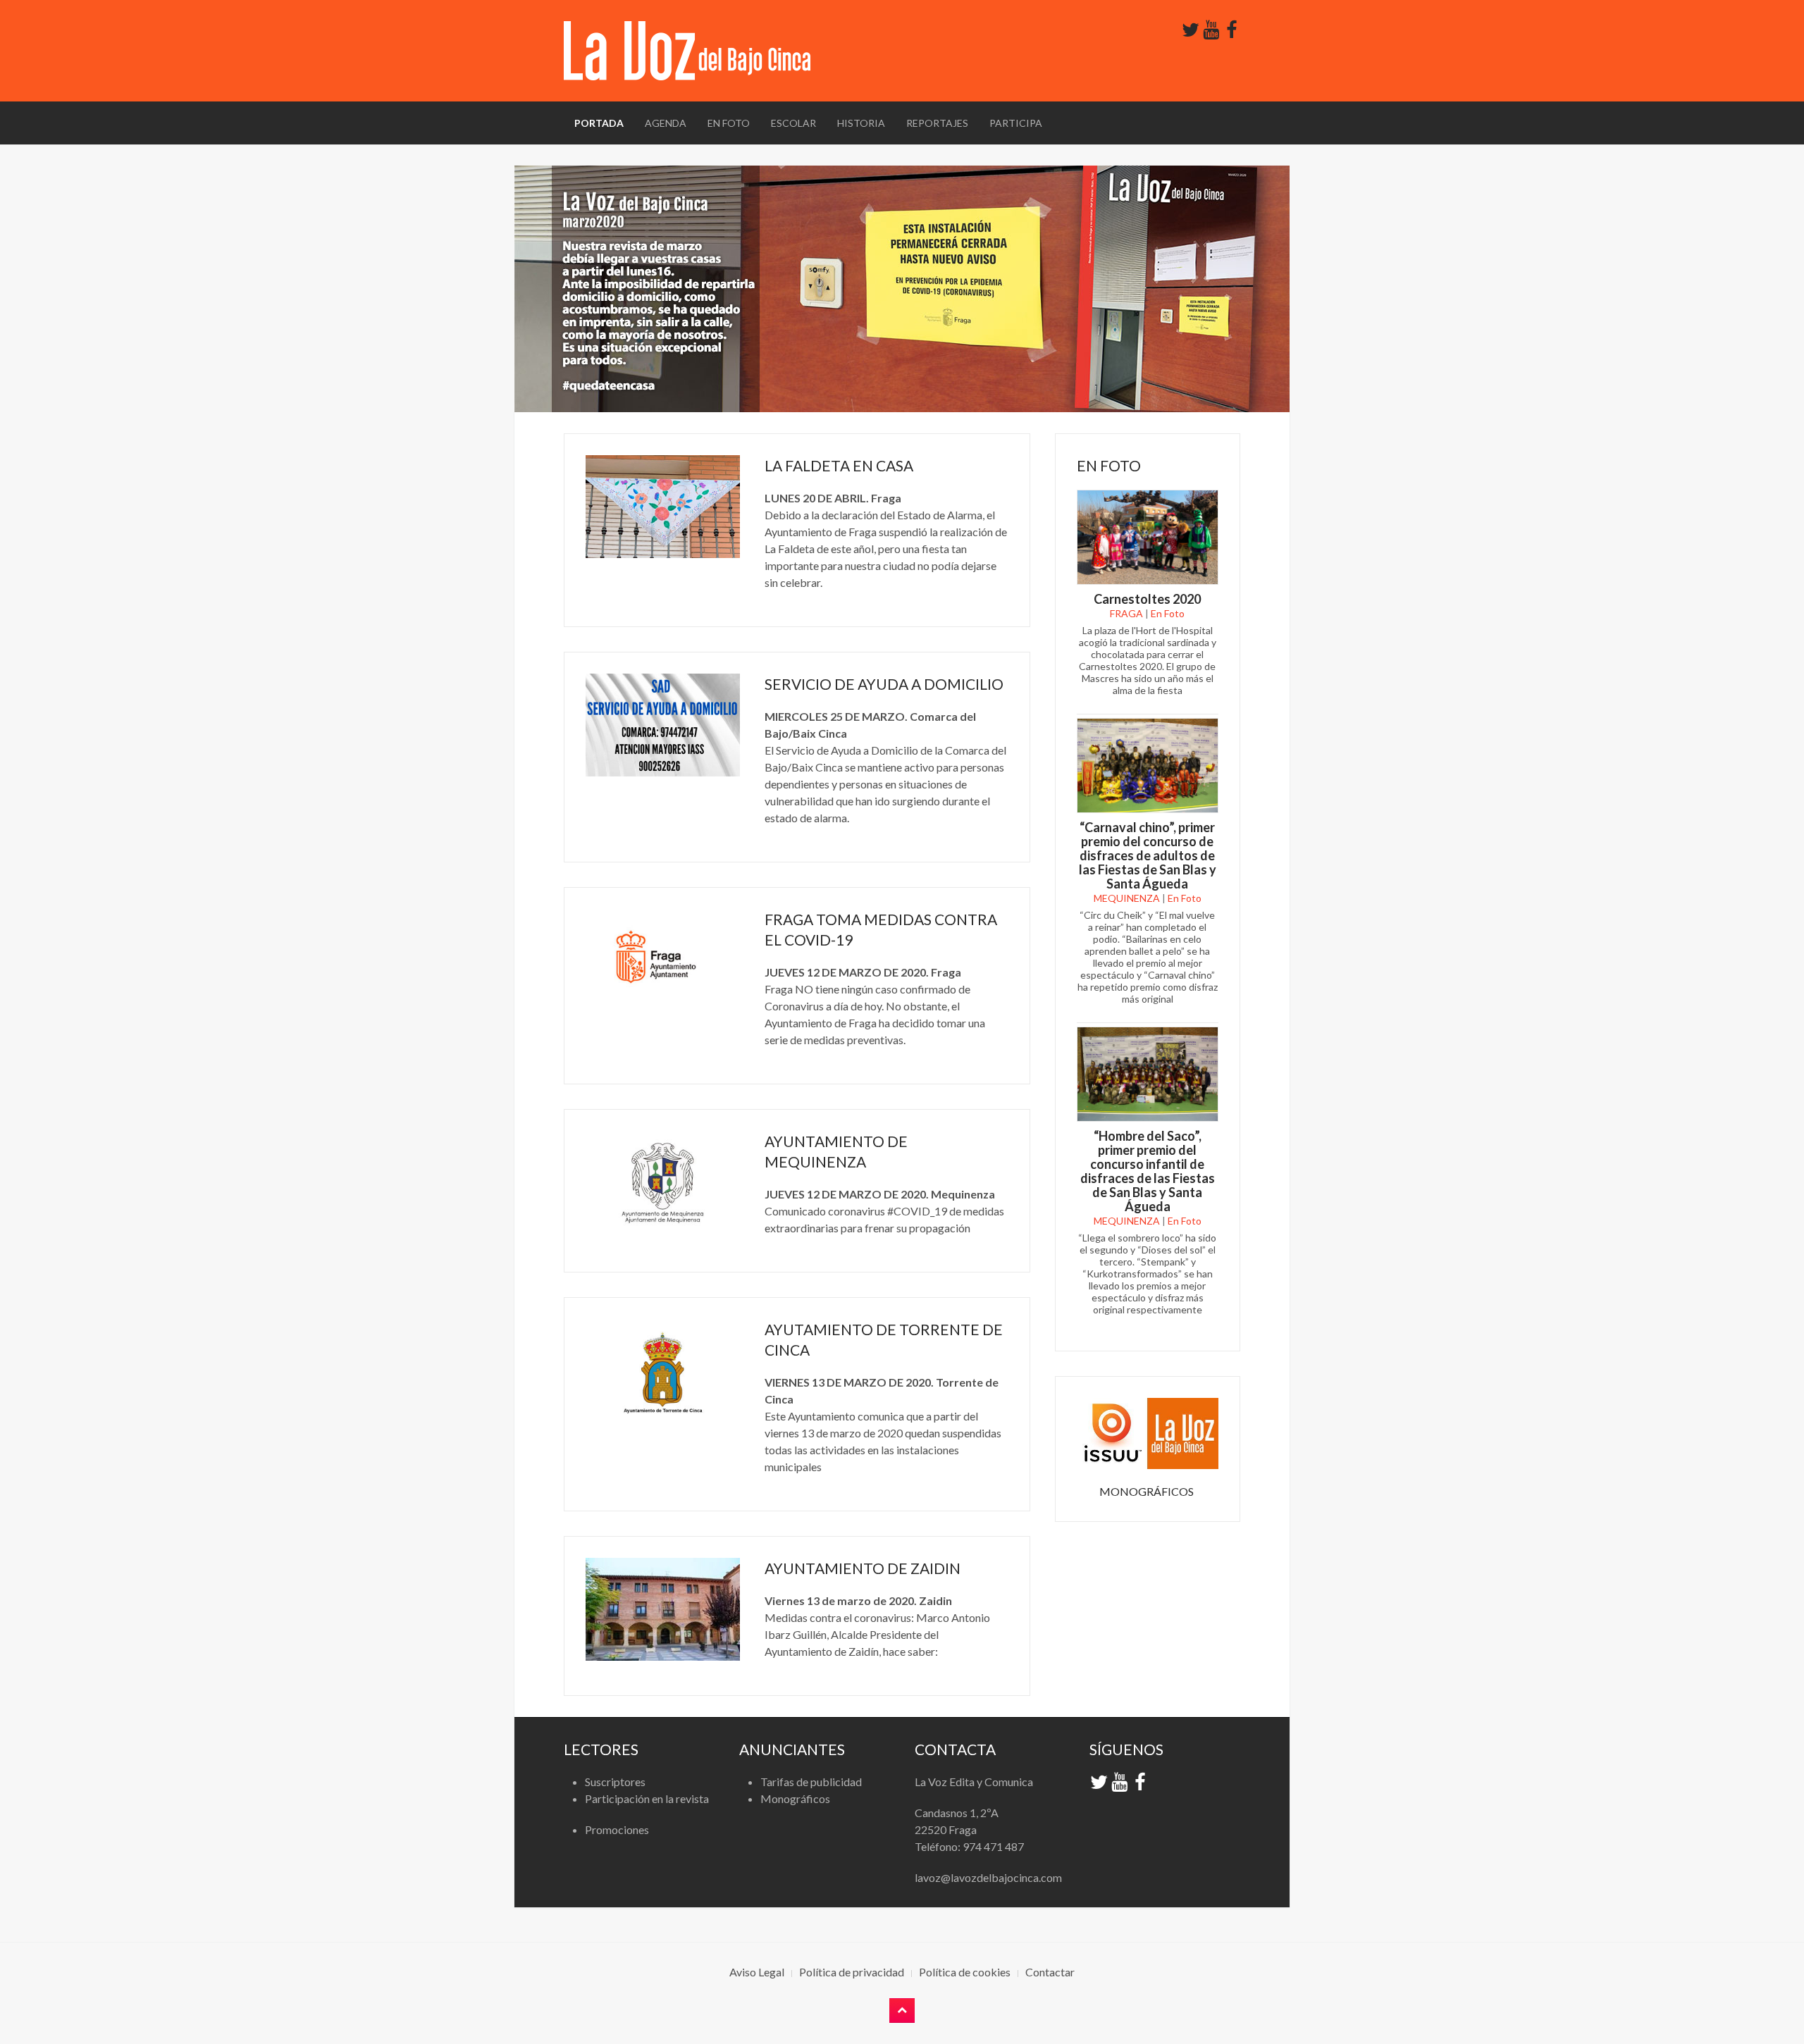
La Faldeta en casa (839, 465)
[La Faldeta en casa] (663, 507)
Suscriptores (615, 1782)
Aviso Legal (757, 1972)
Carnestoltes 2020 (1147, 599)
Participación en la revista (647, 1798)
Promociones (617, 1829)
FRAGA (1126, 613)
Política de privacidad (852, 1972)
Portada (599, 123)
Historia (861, 123)
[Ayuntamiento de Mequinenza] (663, 1182)
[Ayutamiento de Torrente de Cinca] (663, 1370)
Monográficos (795, 1798)
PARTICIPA (1016, 123)
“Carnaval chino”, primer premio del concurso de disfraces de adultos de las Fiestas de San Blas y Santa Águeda (1148, 855)
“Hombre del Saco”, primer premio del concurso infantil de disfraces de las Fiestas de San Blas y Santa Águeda (1148, 1171)
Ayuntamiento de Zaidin (863, 1568)
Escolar (793, 123)
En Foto (729, 123)
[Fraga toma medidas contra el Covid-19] (663, 960)
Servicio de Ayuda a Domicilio (884, 684)
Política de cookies (965, 1972)
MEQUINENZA (1127, 898)
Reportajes (937, 123)
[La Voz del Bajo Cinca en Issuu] (1148, 1432)
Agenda (666, 123)
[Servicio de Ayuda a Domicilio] (663, 725)
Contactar (1050, 1972)
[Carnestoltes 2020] (1148, 536)
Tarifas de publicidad (811, 1782)
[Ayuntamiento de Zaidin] (663, 1609)
